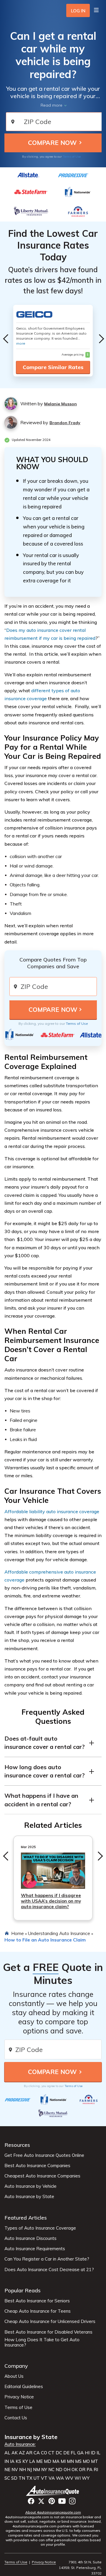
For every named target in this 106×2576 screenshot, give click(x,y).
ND (59, 2470)
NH (23, 2470)
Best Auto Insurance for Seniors (37, 2301)
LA (32, 2461)
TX (29, 2478)
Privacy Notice (19, 2397)
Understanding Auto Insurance (59, 1933)
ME (39, 2461)
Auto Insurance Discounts (30, 2238)
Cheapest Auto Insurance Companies (42, 2176)
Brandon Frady (65, 423)
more (21, 343)
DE (66, 2453)
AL (7, 2453)
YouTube (62, 2501)
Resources (17, 2145)
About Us (14, 2376)
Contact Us (16, 2418)
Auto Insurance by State (29, 2197)
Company (16, 2366)
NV (15, 2470)
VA (52, 2478)
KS (18, 2461)
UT (37, 2478)
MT (95, 2461)
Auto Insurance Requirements (35, 2249)
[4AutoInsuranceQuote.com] (53, 2491)
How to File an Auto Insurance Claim (45, 1940)
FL (73, 2453)
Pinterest (52, 2501)
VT (44, 2478)
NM (37, 2470)
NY (44, 2470)
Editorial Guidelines (24, 2387)
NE (7, 2470)
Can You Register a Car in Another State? (47, 2259)
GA (80, 2453)
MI (63, 2461)
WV (69, 2478)
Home (18, 1933)
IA (12, 2461)
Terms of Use (72, 157)
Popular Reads (23, 2290)
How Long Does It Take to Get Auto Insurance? (42, 2342)
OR (82, 2470)
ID (93, 2453)
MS (78, 2461)
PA (90, 2470)
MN (70, 2461)
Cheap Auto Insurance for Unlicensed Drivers (50, 2321)
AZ (22, 2453)
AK (15, 2453)
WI (78, 2478)
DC (59, 2453)
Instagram (72, 2501)
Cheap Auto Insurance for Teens (38, 2311)
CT (51, 2453)
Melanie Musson (61, 404)
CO (44, 2453)
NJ (29, 2470)
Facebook (31, 2501)
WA (60, 2478)
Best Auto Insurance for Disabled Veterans (48, 2332)
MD (48, 2461)
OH (67, 2470)
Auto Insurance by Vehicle (30, 2186)
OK (75, 2470)
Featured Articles (26, 2218)
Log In (78, 11)
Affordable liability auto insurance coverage (52, 1511)
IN (7, 2461)
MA (56, 2461)
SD (14, 2478)
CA (37, 2453)
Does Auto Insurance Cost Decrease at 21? (49, 2270)
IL (98, 2453)
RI (96, 2470)
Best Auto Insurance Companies (37, 2166)
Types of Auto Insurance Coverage (40, 2228)
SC (7, 2478)
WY (86, 2478)
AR (29, 2453)
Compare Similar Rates (53, 367)
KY (25, 2461)
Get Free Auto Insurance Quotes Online (44, 2155)
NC (51, 2470)
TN (22, 2478)
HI (87, 2453)
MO (86, 2461)
